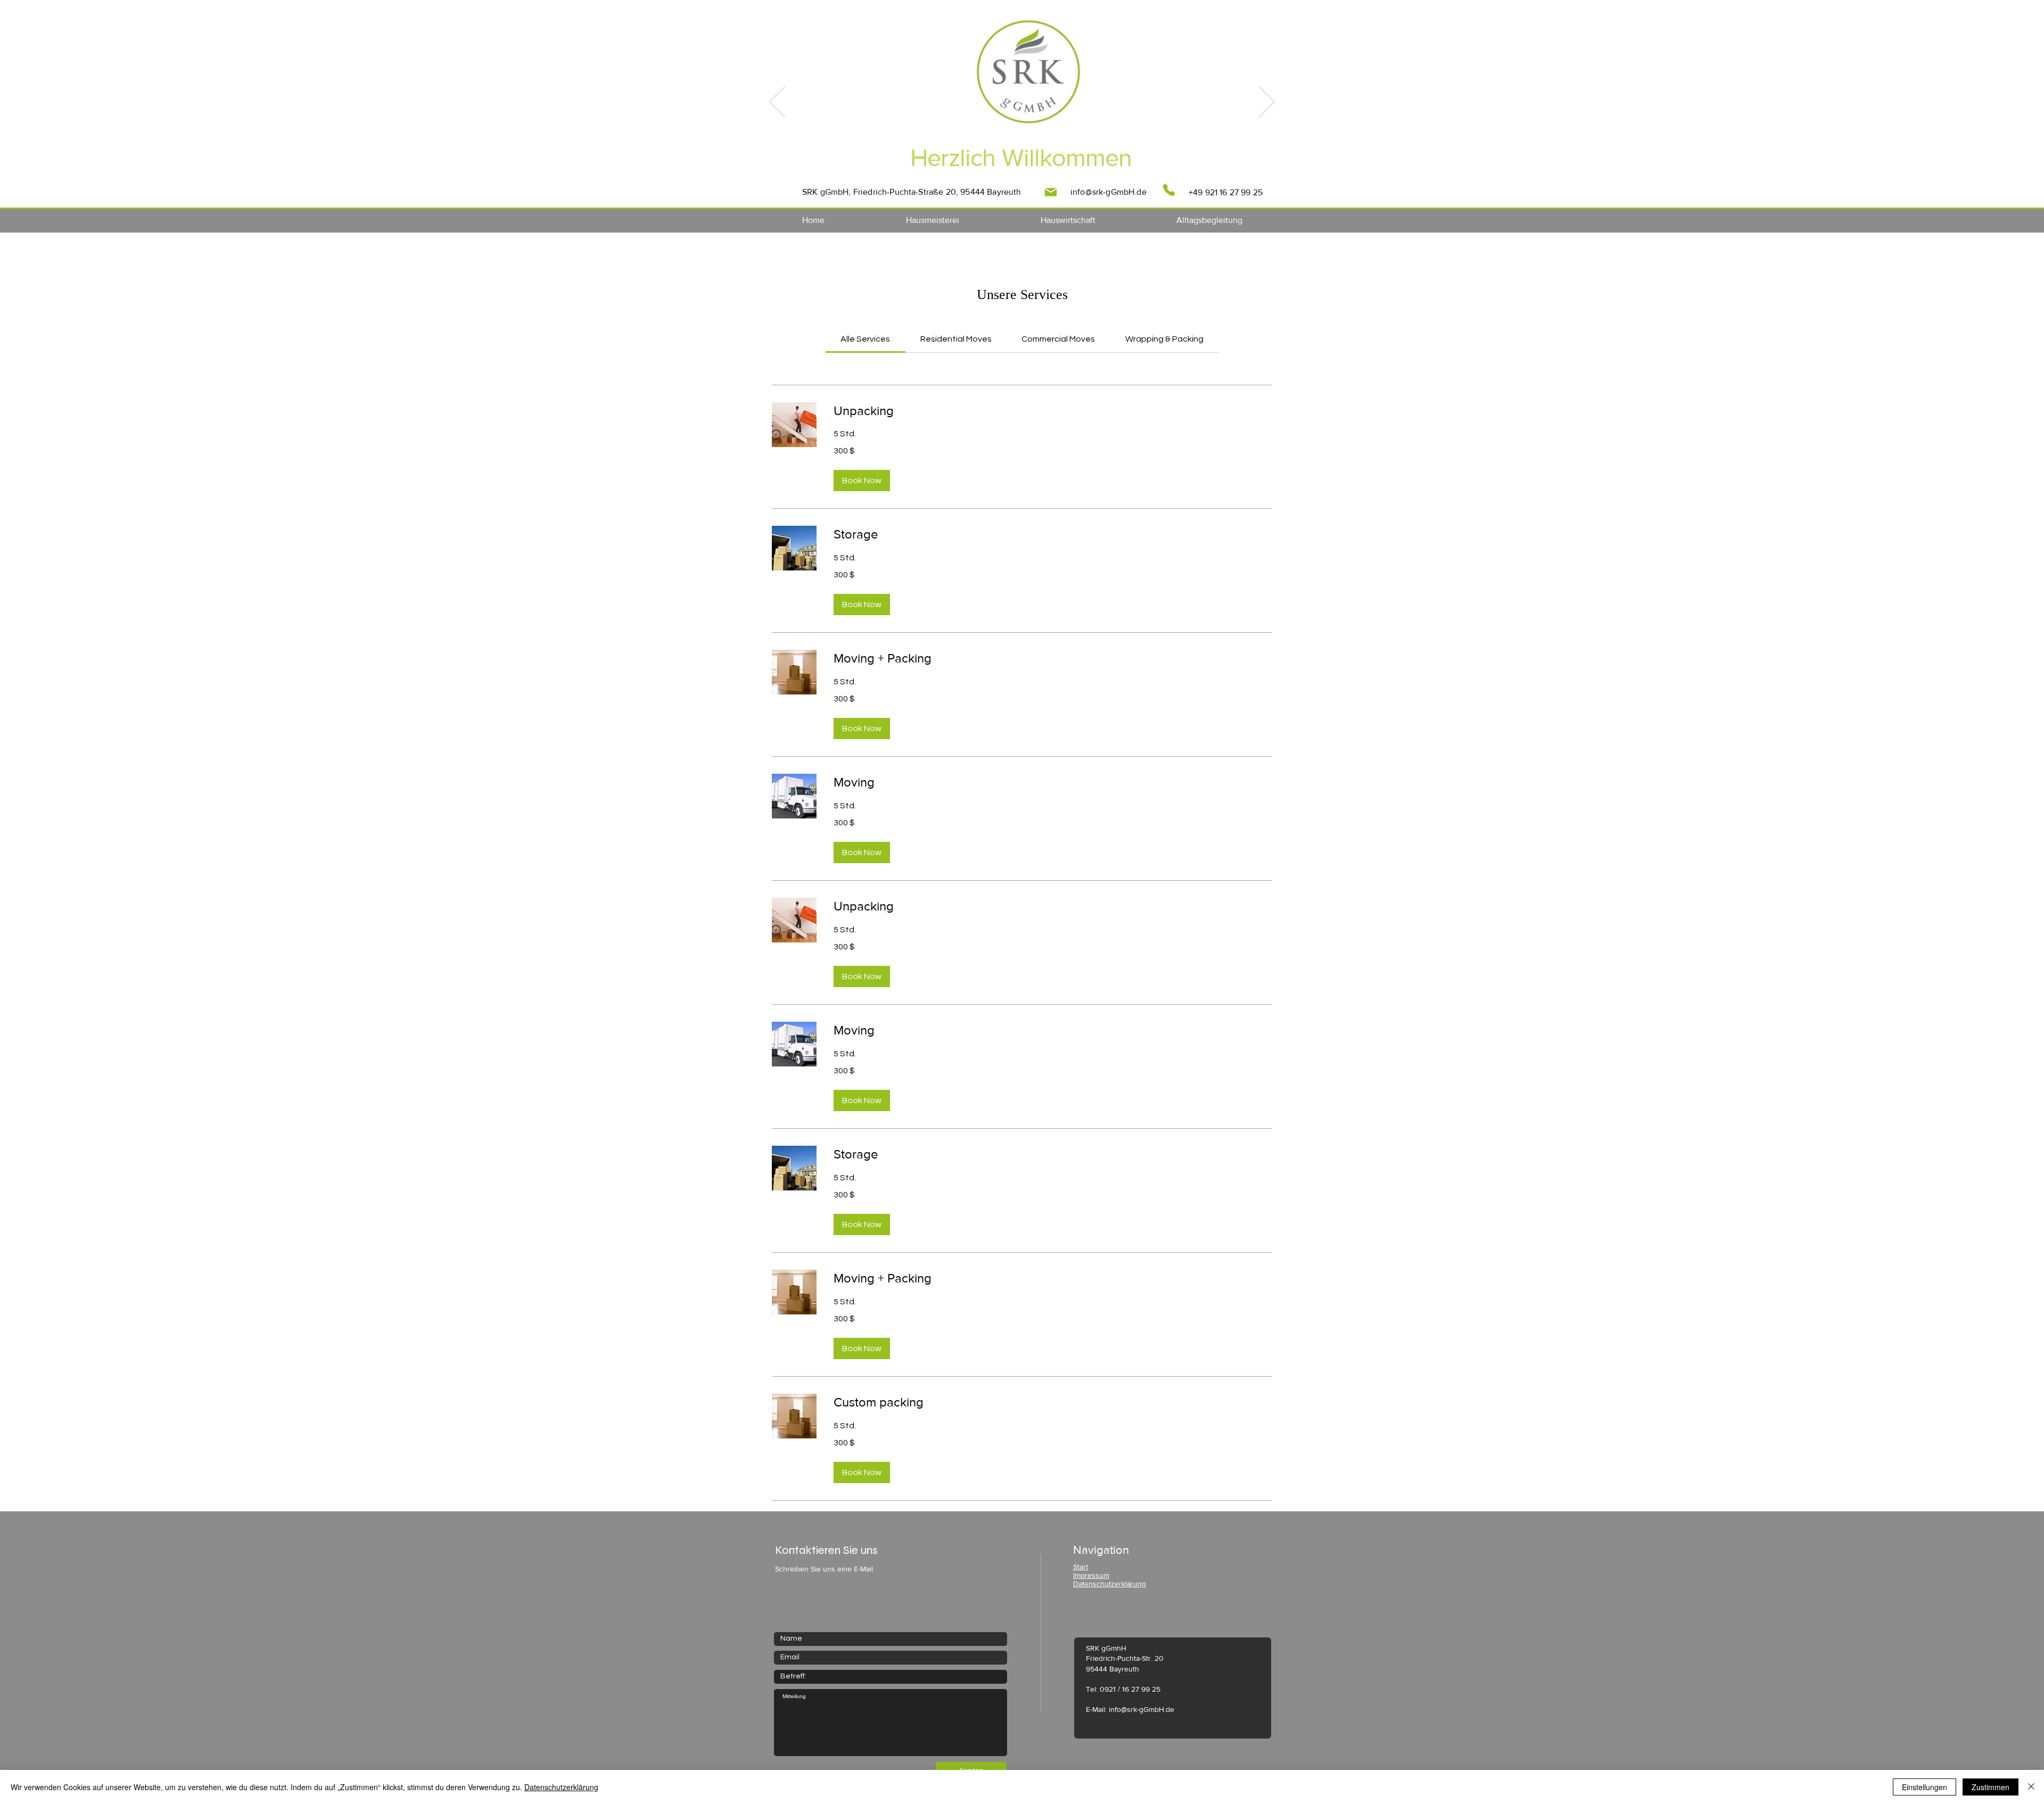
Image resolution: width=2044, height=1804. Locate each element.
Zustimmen (1991, 1787)
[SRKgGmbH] (994, 184)
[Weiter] (1267, 103)
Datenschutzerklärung (561, 1787)
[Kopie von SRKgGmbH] (1009, 184)
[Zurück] (777, 103)
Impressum (1091, 1575)
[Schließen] (2031, 1787)
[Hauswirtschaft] (1037, 184)
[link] (865, 339)
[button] (862, 481)
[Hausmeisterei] (1023, 184)
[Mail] (1051, 192)
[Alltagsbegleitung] (1050, 184)
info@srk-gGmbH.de (1108, 192)
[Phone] (1169, 190)
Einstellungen (1925, 1787)
